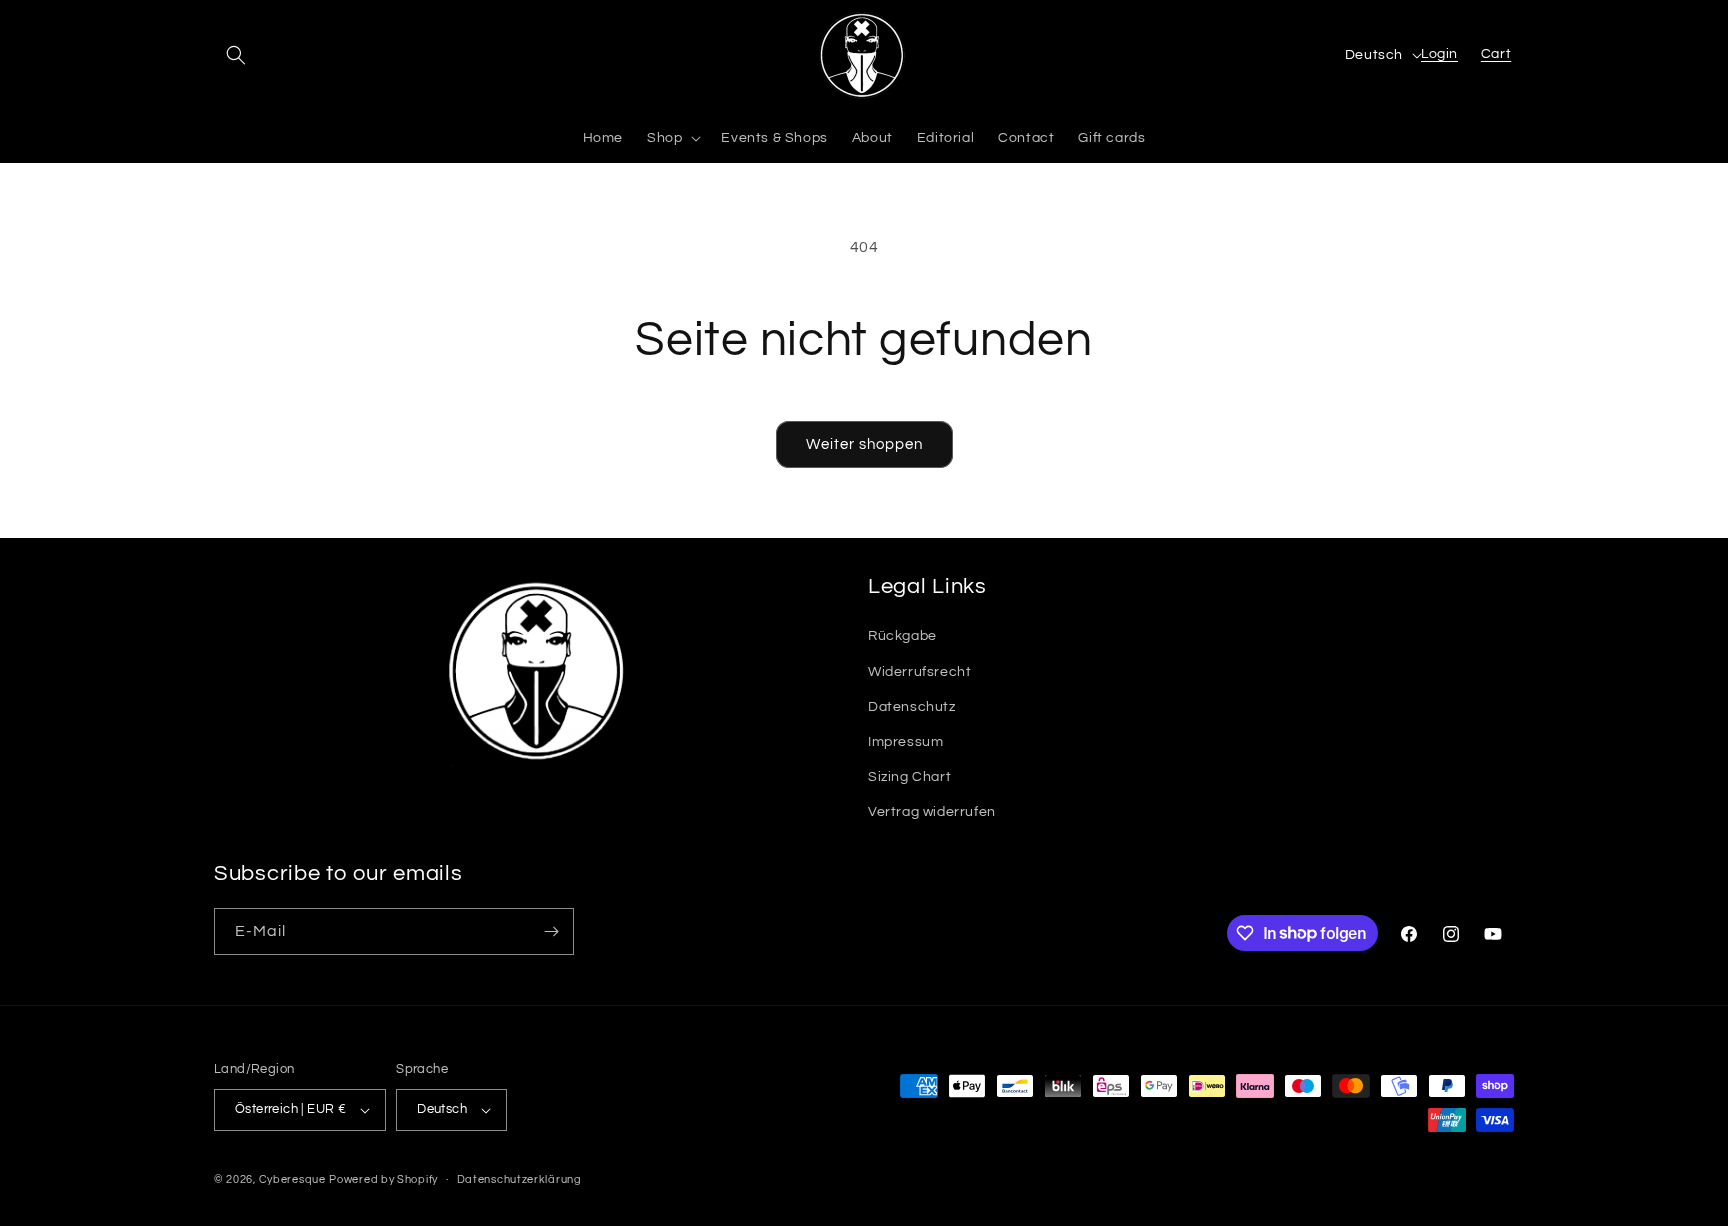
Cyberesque (292, 1179)
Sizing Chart (909, 777)
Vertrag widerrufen (932, 812)
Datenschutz (912, 707)
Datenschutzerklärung (519, 1179)
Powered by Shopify (383, 1179)
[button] (236, 55)
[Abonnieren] (551, 931)
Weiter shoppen (864, 444)
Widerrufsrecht (919, 672)
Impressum (905, 742)
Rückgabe (902, 636)
